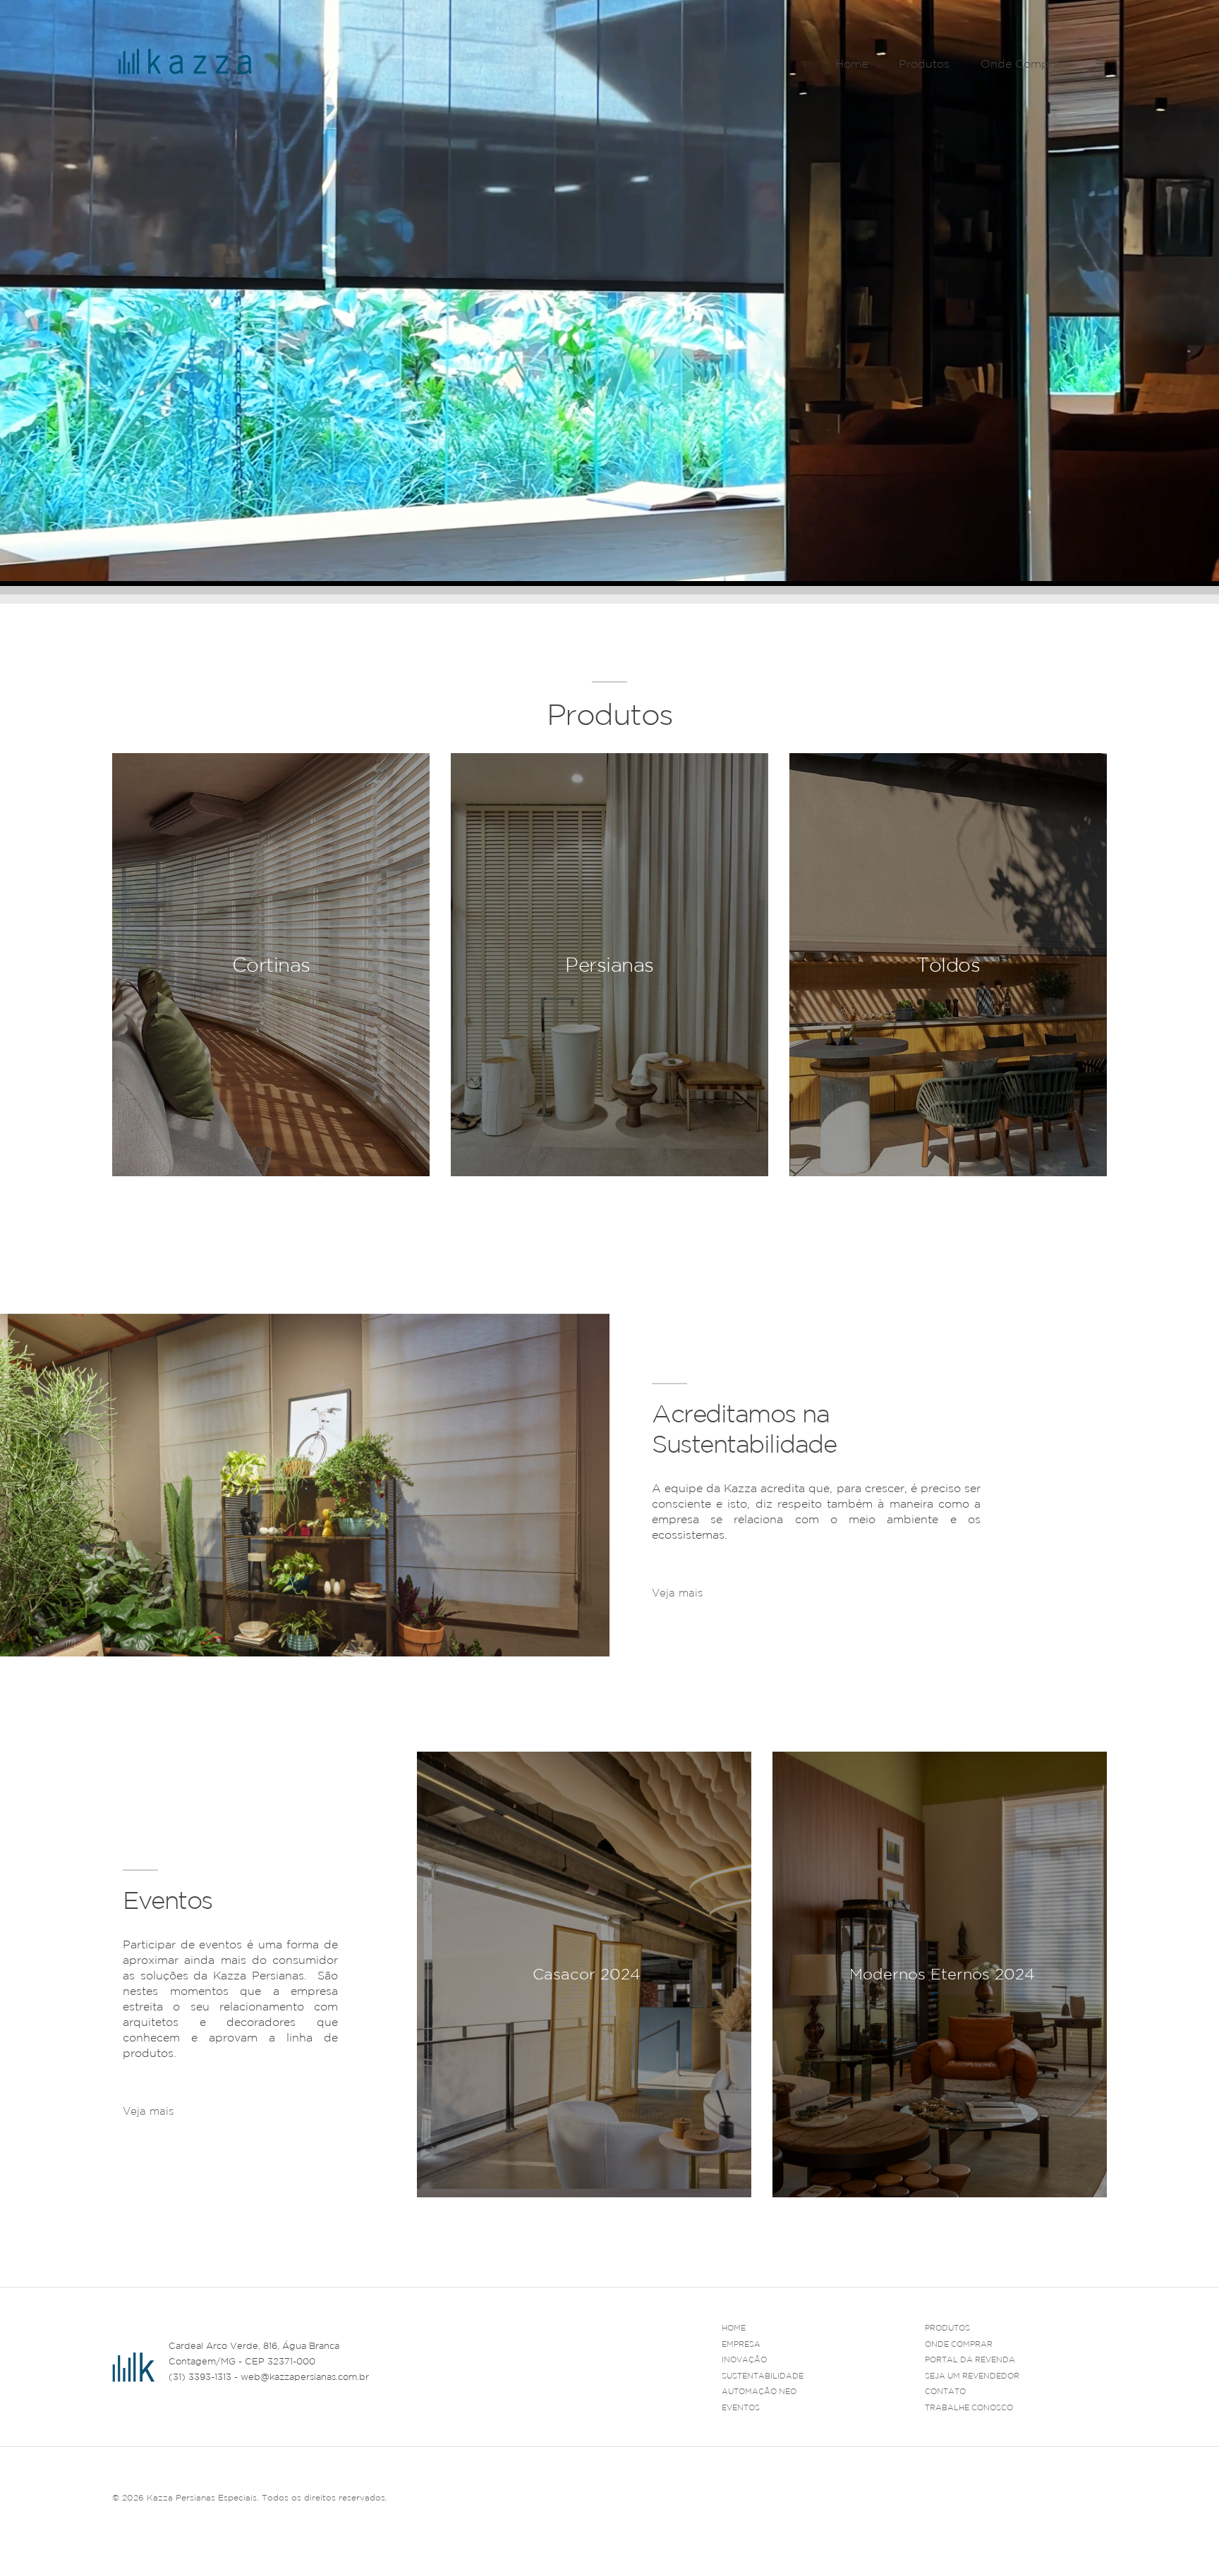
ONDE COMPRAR (959, 2344)
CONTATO (945, 2391)
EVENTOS (741, 2407)
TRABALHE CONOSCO (969, 2407)
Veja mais (677, 1593)
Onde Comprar (1022, 63)
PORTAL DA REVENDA (970, 2360)
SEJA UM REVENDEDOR (972, 2376)
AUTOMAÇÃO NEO (759, 2391)
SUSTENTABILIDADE (763, 2376)
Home (851, 63)
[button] (1096, 2214)
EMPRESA (741, 2344)
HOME (734, 2328)
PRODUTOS (947, 2328)
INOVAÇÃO (744, 2360)
